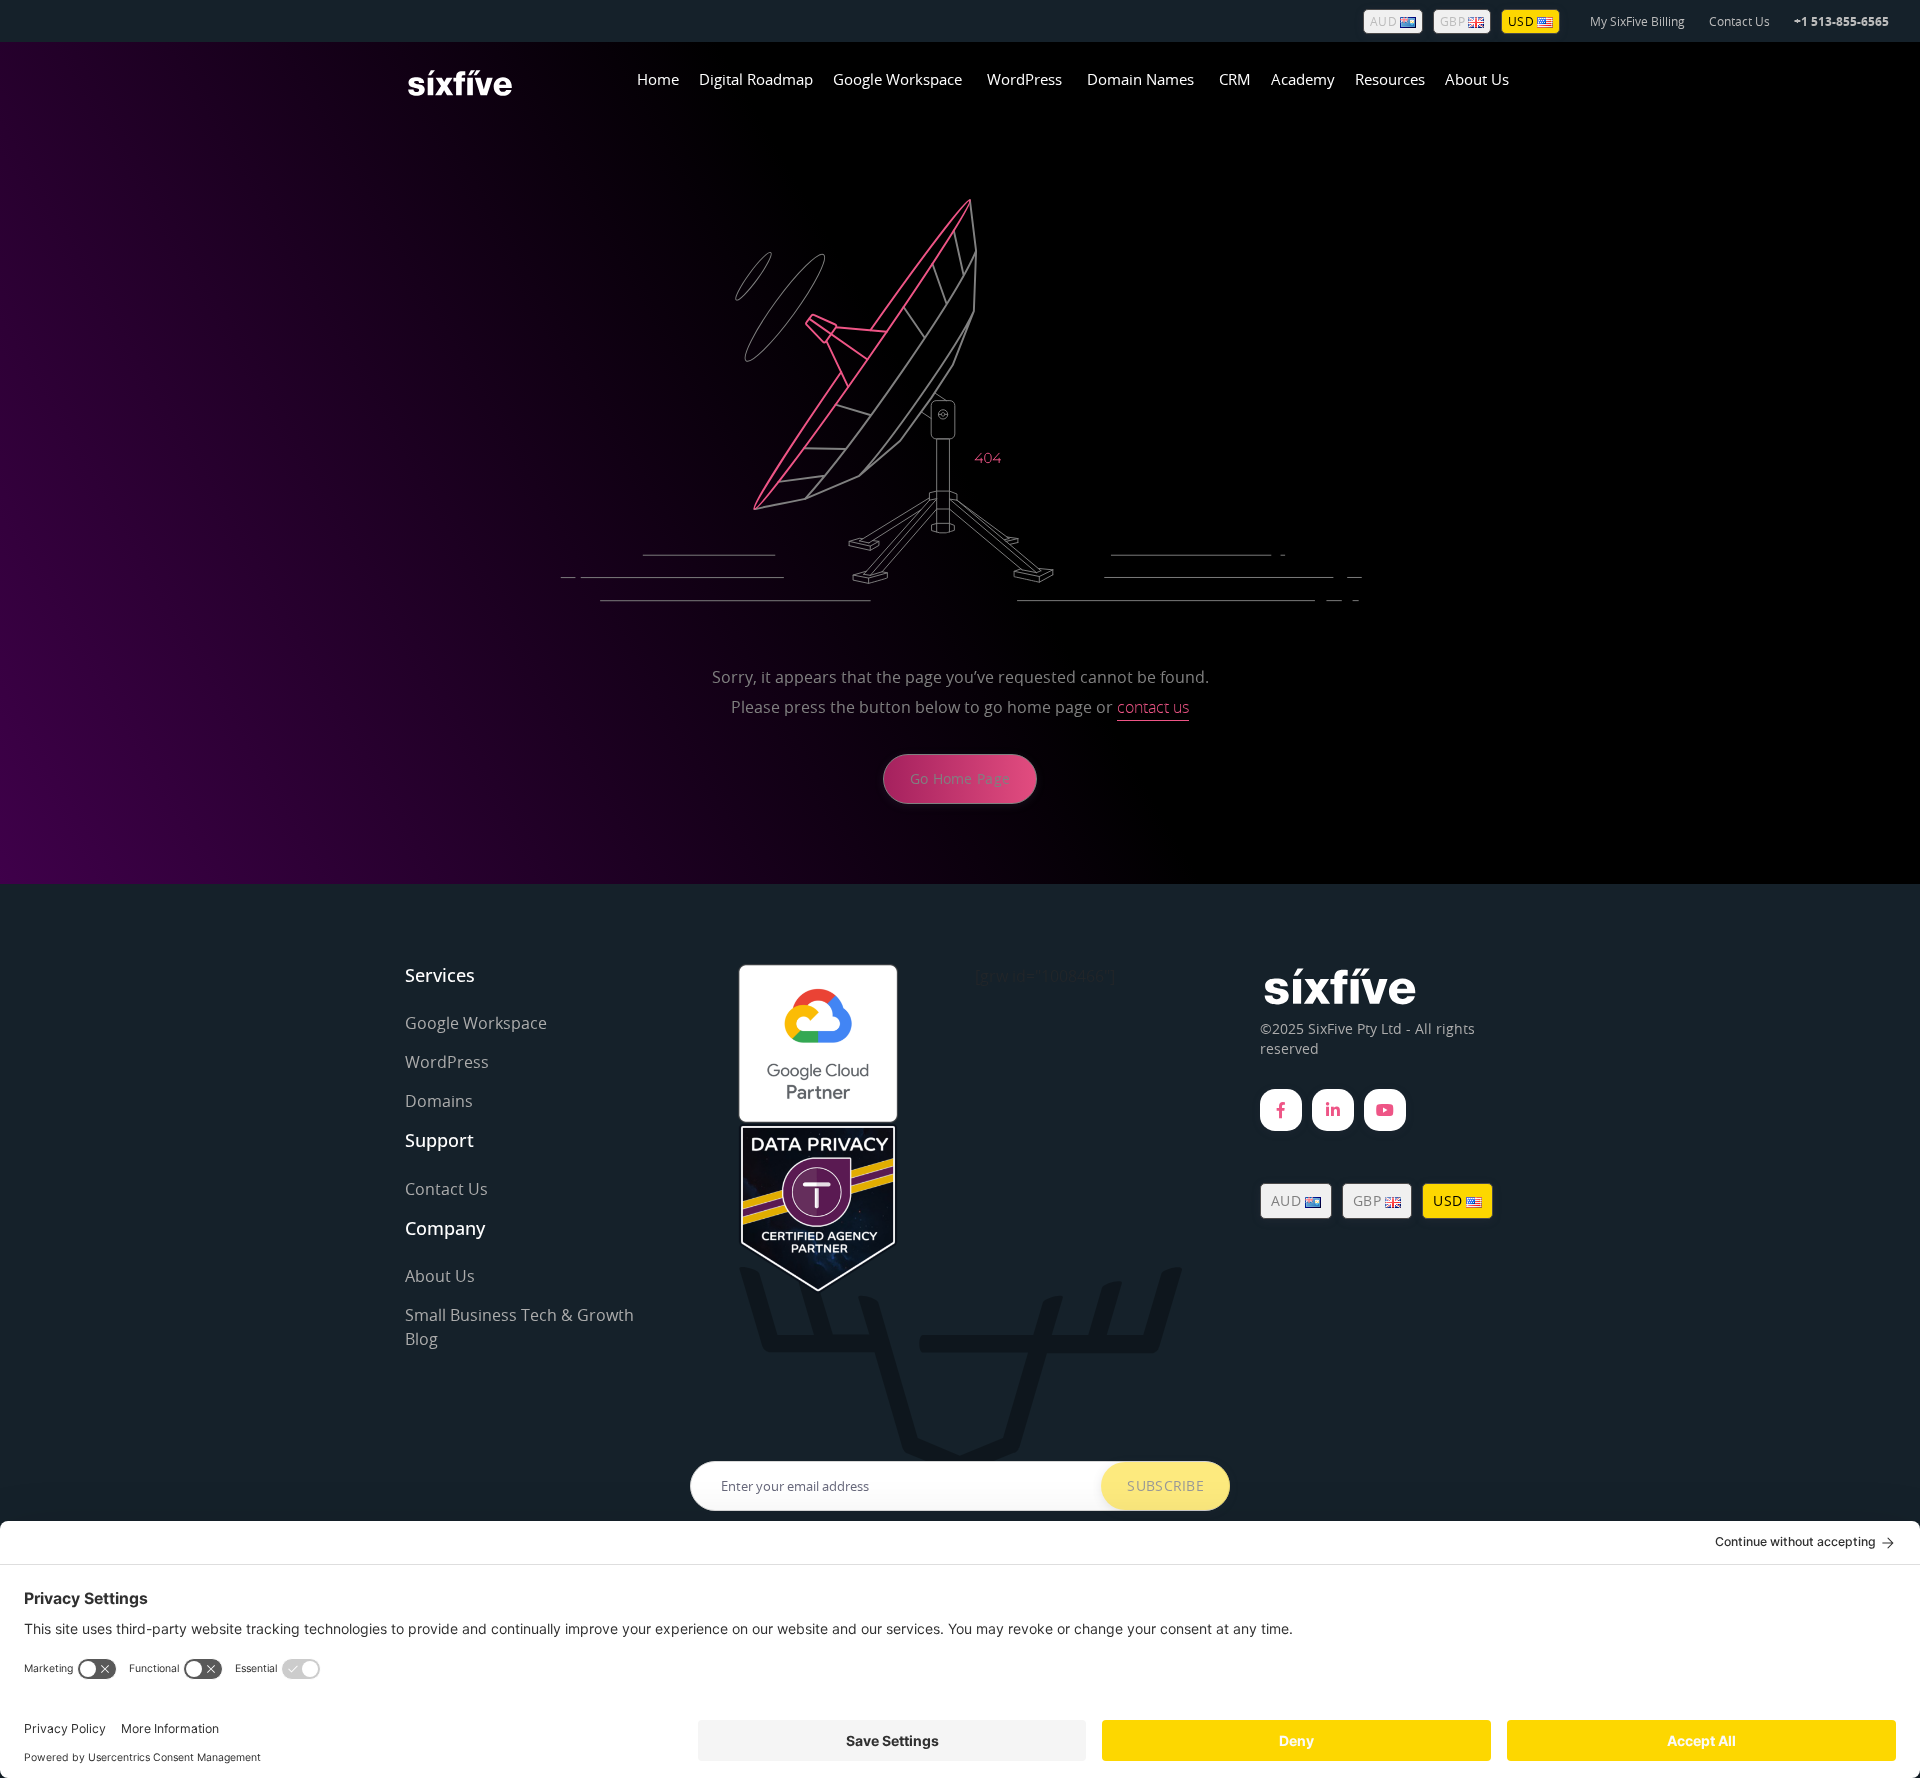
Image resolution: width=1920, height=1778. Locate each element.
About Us (1477, 79)
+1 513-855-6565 (1841, 21)
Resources (1390, 79)
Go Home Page (960, 778)
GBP (1454, 21)
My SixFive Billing (1637, 21)
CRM (1235, 79)
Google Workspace (897, 79)
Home (658, 79)
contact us (1153, 707)
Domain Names (1140, 79)
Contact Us (1739, 21)
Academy (1303, 79)
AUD (1385, 21)
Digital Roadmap (756, 79)
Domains (439, 1101)
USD (1522, 21)
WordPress (1024, 79)
